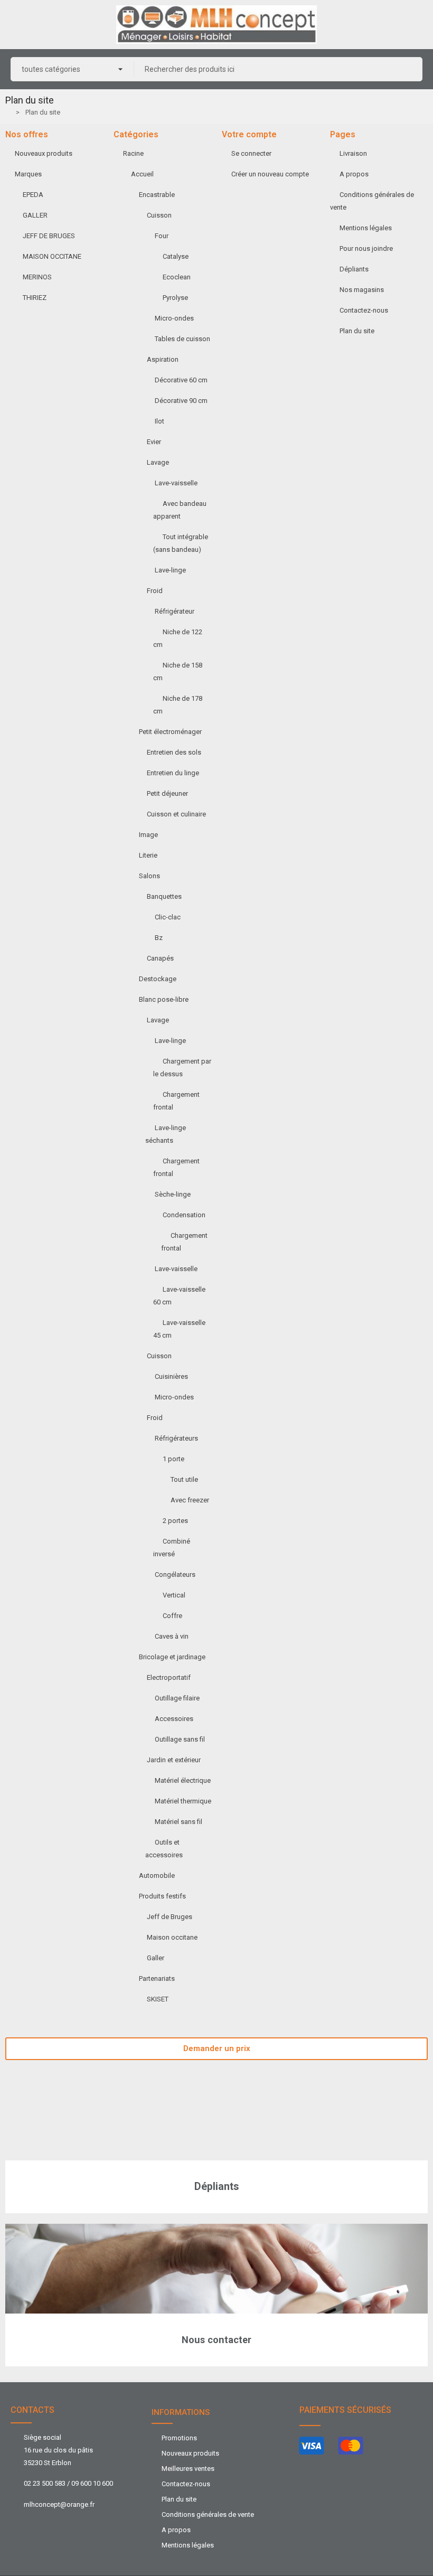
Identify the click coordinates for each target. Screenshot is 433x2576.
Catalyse (176, 256)
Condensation (184, 1215)
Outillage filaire (177, 1698)
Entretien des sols (174, 752)
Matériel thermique (183, 1801)
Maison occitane (172, 1937)
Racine (133, 153)
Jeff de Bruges (170, 1917)
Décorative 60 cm (181, 380)
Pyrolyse (175, 298)
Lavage (158, 462)
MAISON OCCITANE (52, 256)
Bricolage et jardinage (172, 1657)
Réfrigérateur (175, 611)
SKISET (158, 1999)
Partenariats (157, 1978)
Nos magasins (362, 290)
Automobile (157, 1875)
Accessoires (174, 1719)
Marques (28, 174)
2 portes (175, 1521)
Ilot (159, 421)
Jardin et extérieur (174, 1760)
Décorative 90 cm (181, 401)
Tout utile (184, 1479)
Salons (149, 876)
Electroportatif (169, 1677)
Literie (148, 855)
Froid (155, 591)
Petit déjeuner (167, 793)
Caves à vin (172, 1636)
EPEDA (33, 195)
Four (162, 236)
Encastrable (157, 195)
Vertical (174, 1595)
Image (148, 835)
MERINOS (37, 277)
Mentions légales (366, 228)
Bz (159, 938)
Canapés (160, 958)
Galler (156, 1958)
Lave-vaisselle (176, 483)
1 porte (173, 1459)
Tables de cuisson (182, 339)
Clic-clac (168, 917)
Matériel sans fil (178, 1822)
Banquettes (164, 896)
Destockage (158, 979)
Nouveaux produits (44, 153)
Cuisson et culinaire (176, 814)
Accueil (142, 174)
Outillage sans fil (180, 1739)
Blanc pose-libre (164, 999)
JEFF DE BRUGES (49, 236)
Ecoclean (177, 277)
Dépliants (354, 269)
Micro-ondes (174, 318)
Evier (154, 442)
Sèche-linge (173, 1194)
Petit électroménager (170, 732)
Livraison (353, 153)
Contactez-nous (364, 310)
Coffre (172, 1616)
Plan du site (357, 331)
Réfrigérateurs (176, 1438)
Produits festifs (162, 1896)
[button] (216, 2049)
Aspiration (163, 359)
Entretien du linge (173, 773)
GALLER (35, 215)
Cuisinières (171, 1376)
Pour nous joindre (366, 248)
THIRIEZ (35, 298)
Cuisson (159, 215)
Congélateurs (175, 1574)
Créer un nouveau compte (270, 174)
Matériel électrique (183, 1780)
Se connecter (251, 153)
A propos (354, 174)
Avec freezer (190, 1500)
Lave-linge (170, 570)
